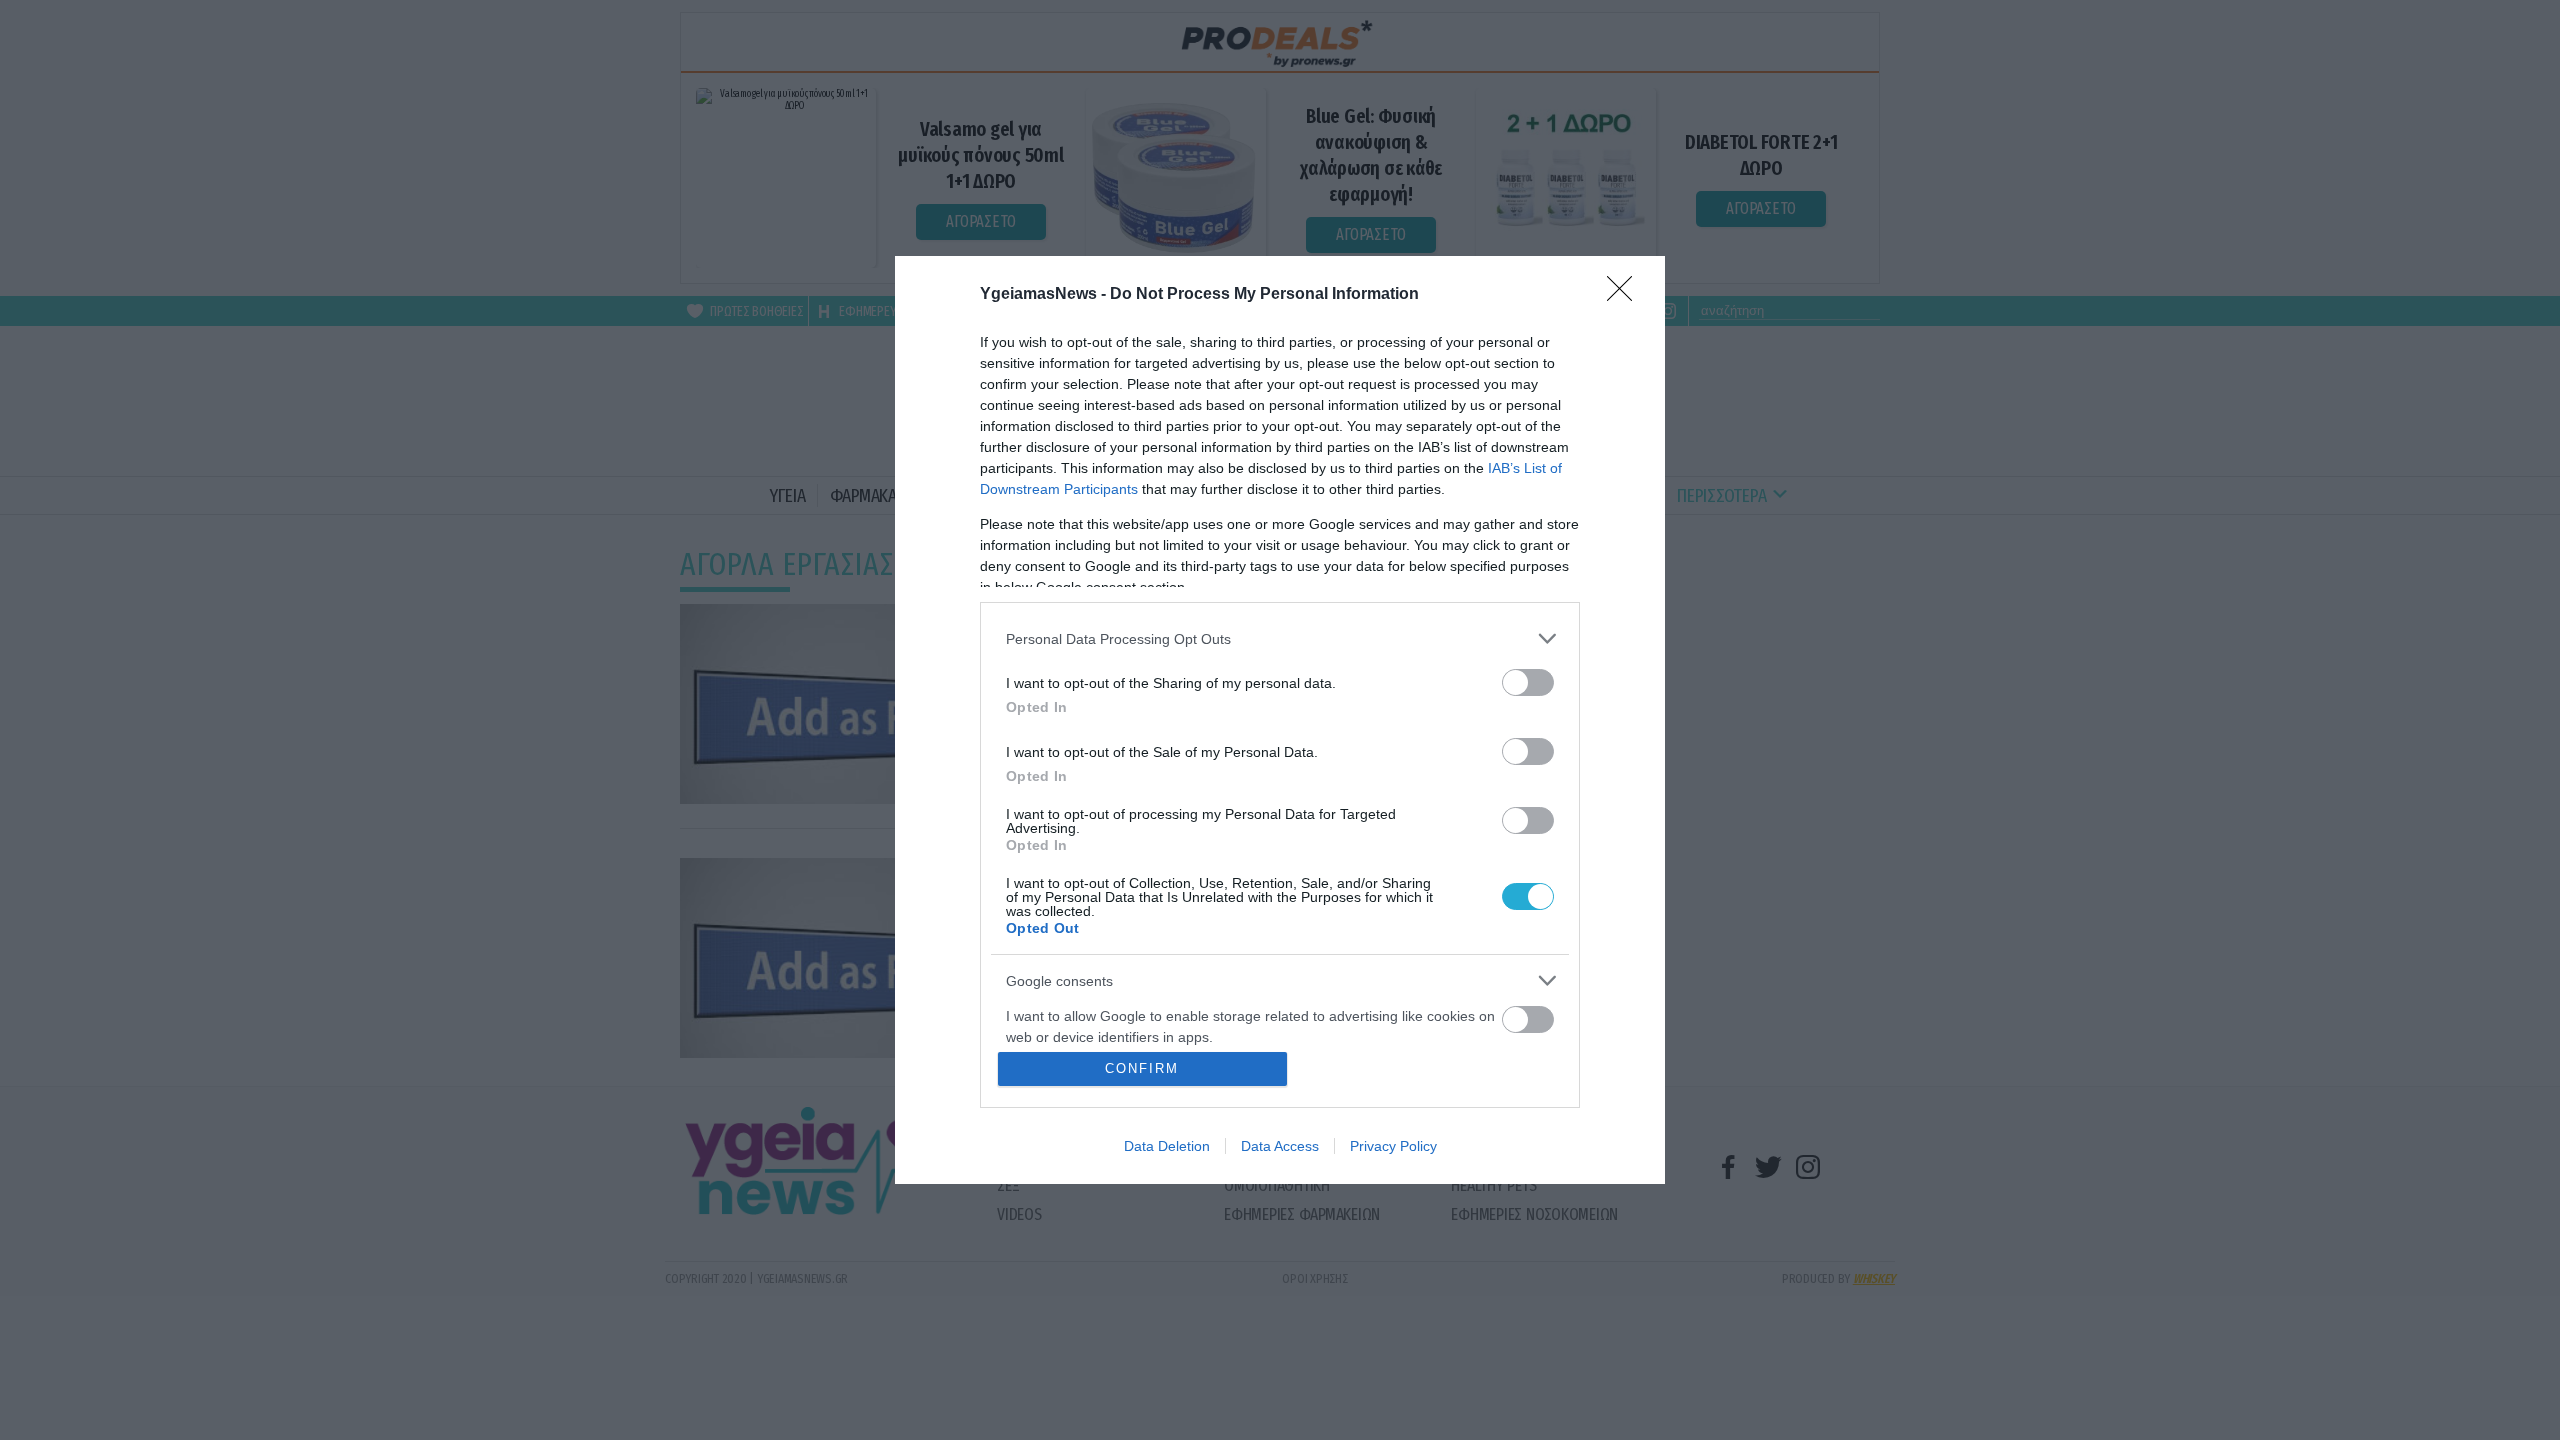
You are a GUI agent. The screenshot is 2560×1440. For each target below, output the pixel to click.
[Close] (1626, 295)
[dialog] (1280, 720)
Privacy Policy (1393, 1146)
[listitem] (1280, 638)
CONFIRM (1142, 1068)
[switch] (1528, 682)
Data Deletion (1167, 1146)
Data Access (1280, 1146)
